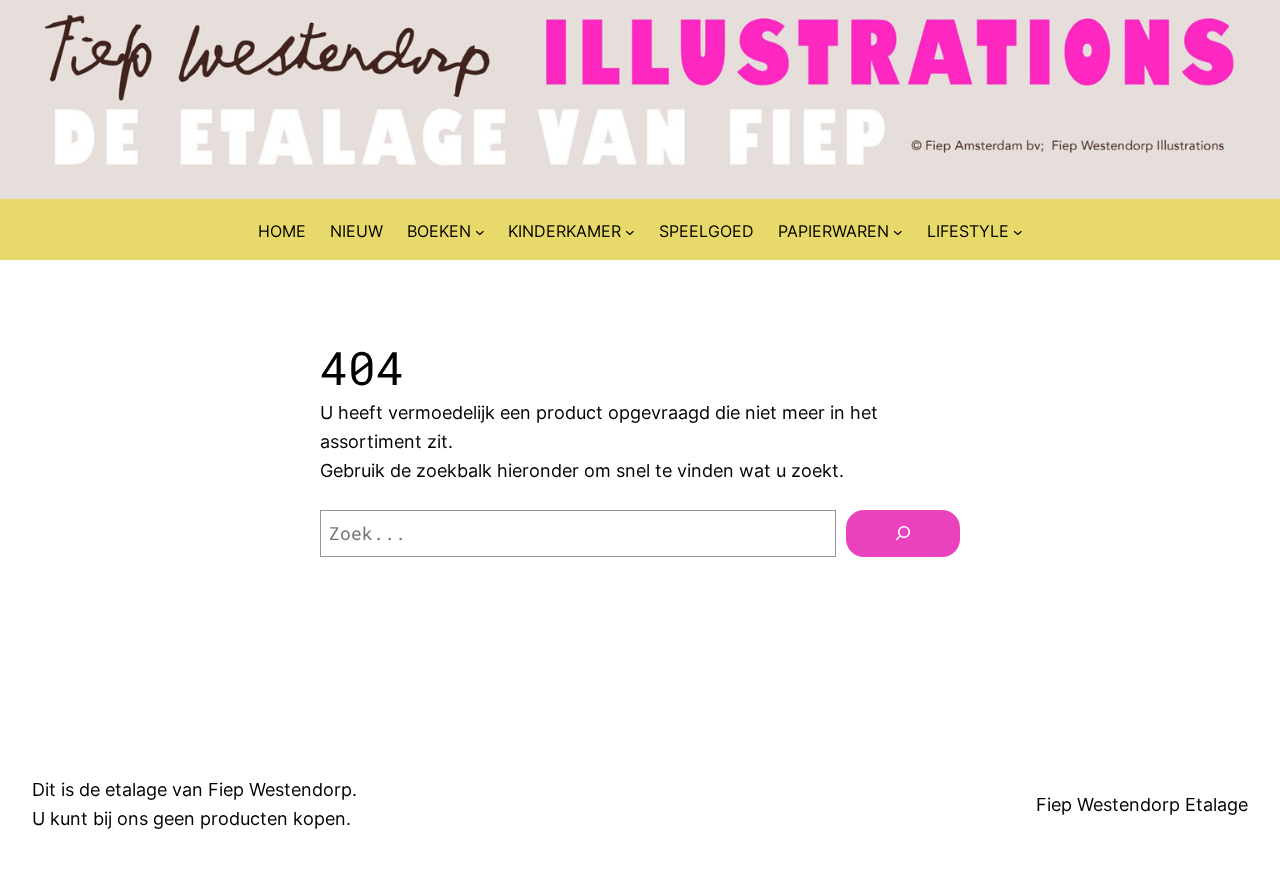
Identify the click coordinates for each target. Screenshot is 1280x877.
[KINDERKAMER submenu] (630, 232)
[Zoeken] (903, 533)
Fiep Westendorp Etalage (1142, 804)
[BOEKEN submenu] (480, 232)
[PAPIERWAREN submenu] (898, 232)
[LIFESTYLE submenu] (1018, 232)
